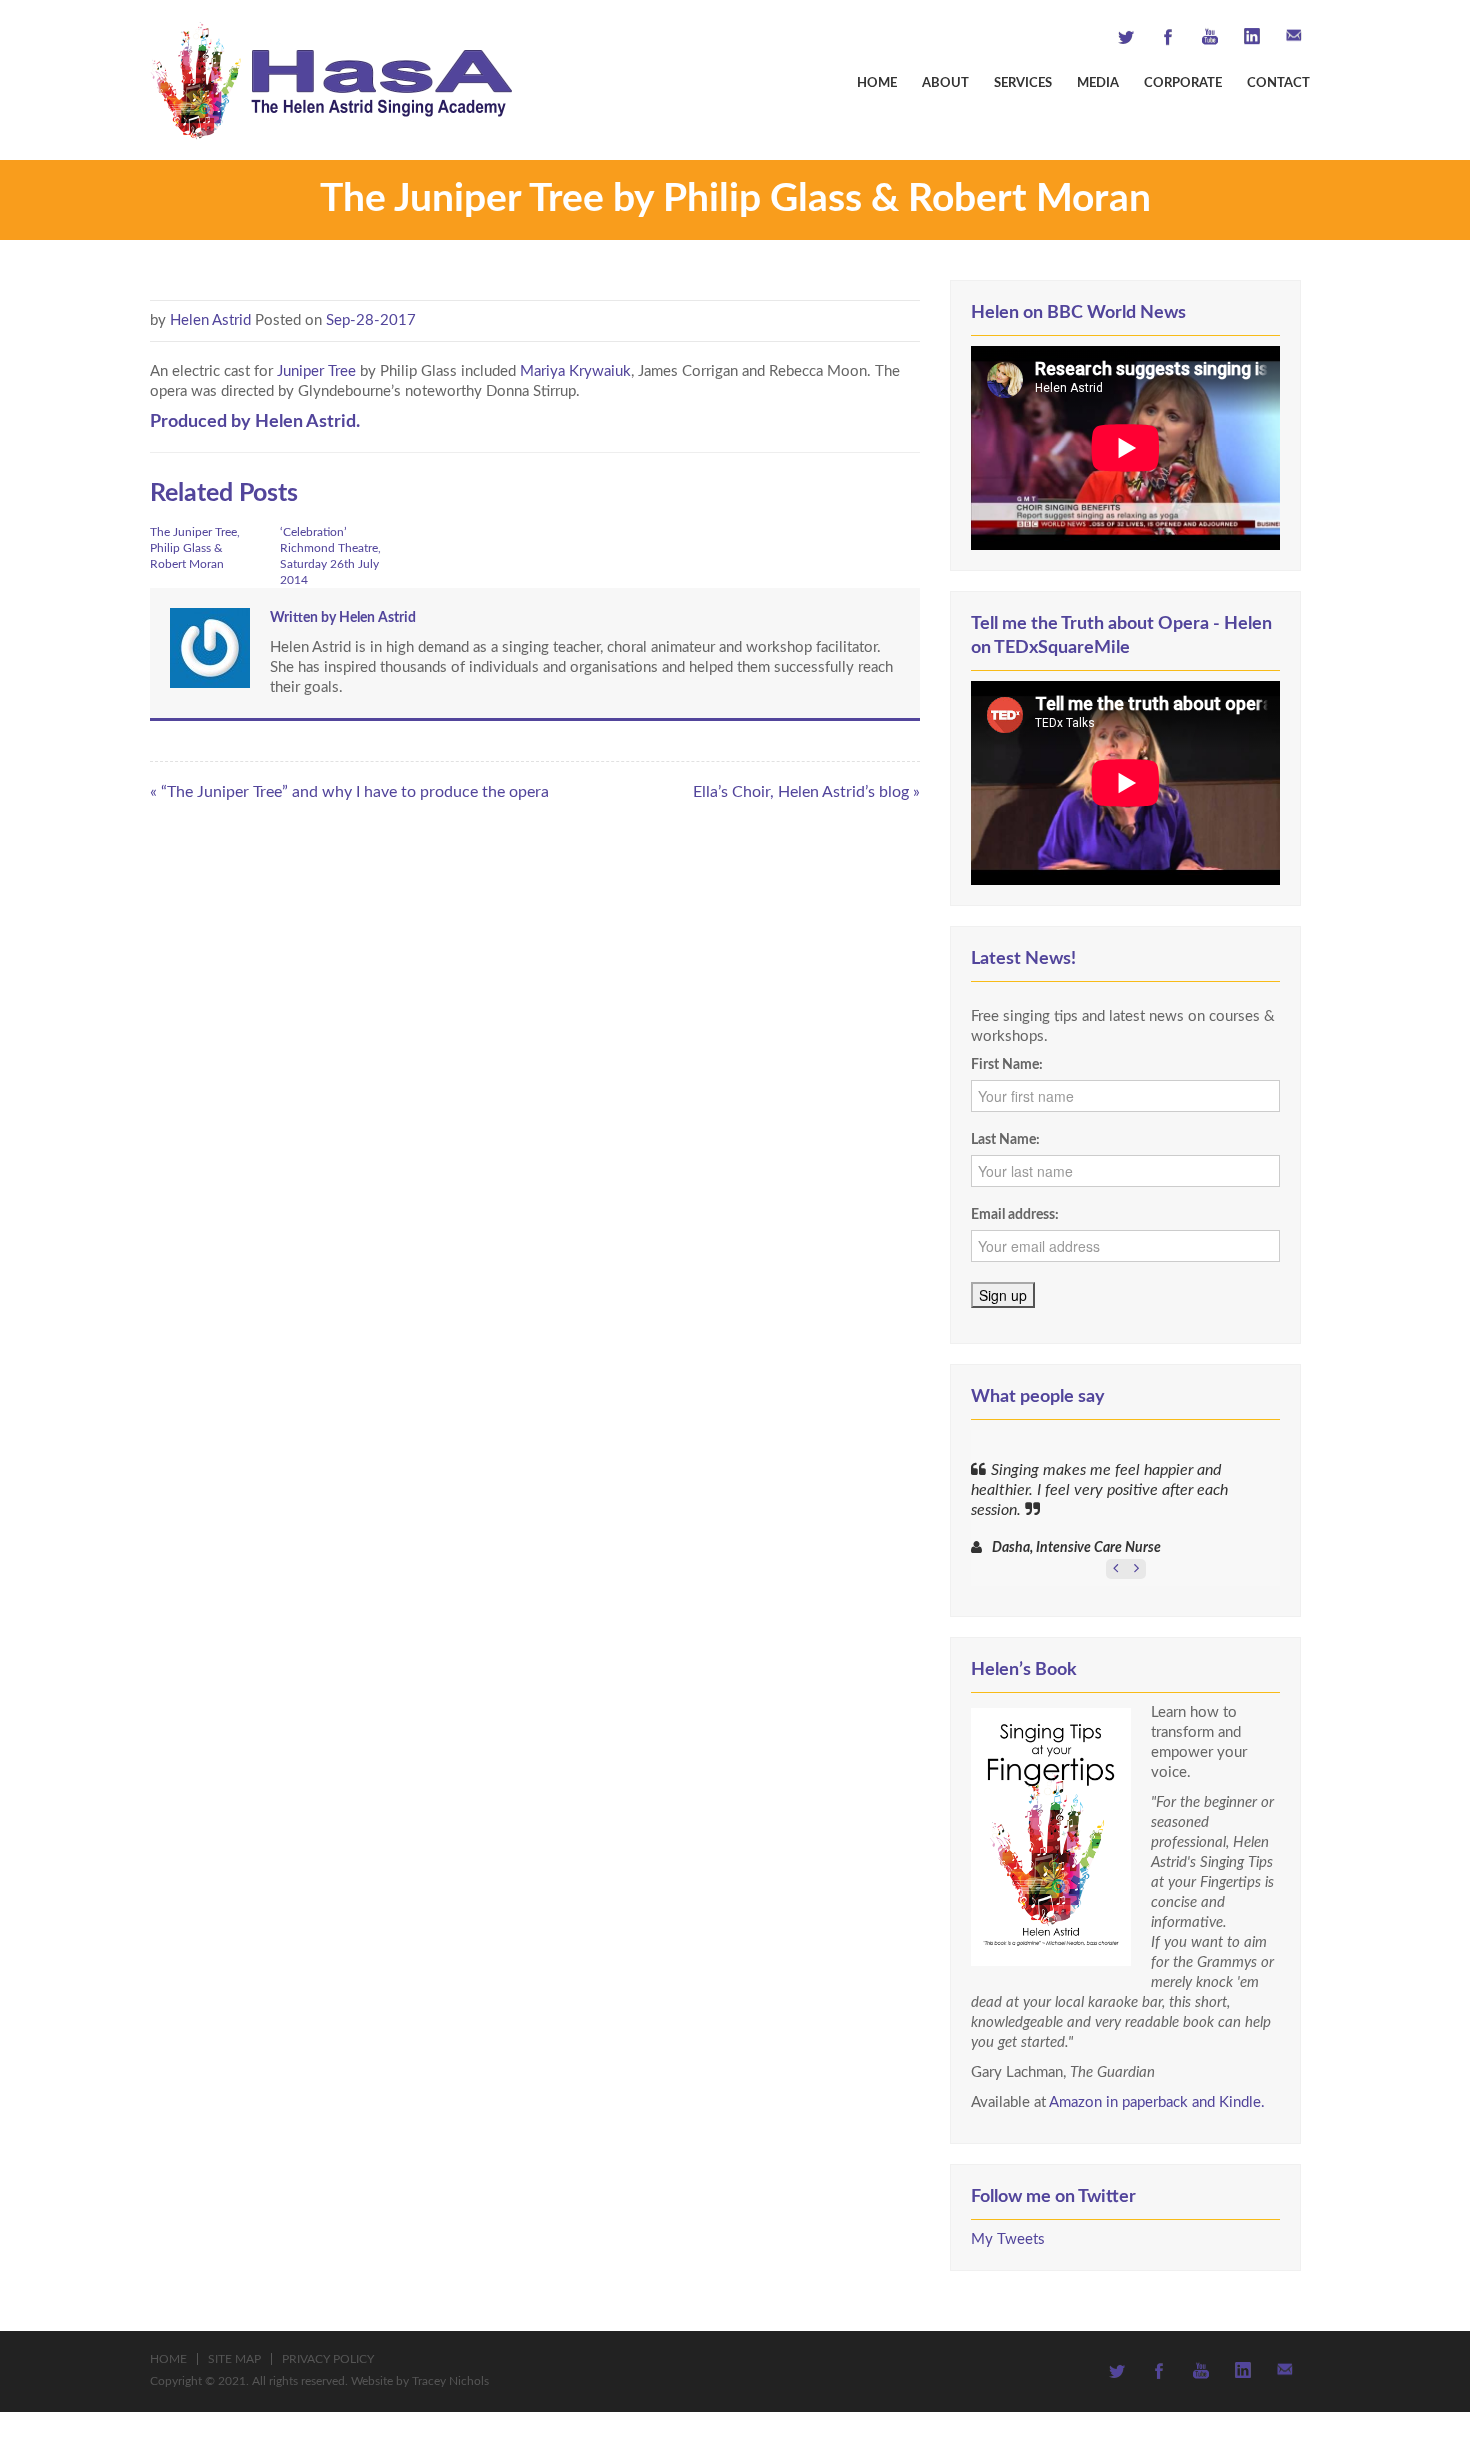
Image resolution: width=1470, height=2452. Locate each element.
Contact (1278, 83)
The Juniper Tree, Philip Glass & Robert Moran (195, 548)
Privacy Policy (328, 2359)
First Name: (1007, 1065)
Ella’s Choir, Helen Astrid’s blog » (806, 792)
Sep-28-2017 (371, 320)
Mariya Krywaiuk (575, 371)
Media (1098, 83)
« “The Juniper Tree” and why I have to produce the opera (349, 792)
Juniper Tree (318, 371)
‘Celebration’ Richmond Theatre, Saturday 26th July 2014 (330, 556)
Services (1023, 83)
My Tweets (1008, 2239)
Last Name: (1005, 1140)
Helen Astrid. (307, 421)
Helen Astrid (210, 320)
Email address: (1015, 1215)
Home (877, 83)
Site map (234, 2359)
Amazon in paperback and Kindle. (1157, 2102)
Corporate (1183, 83)
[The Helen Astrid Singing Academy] (331, 79)
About (945, 83)
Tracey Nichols (450, 2381)
